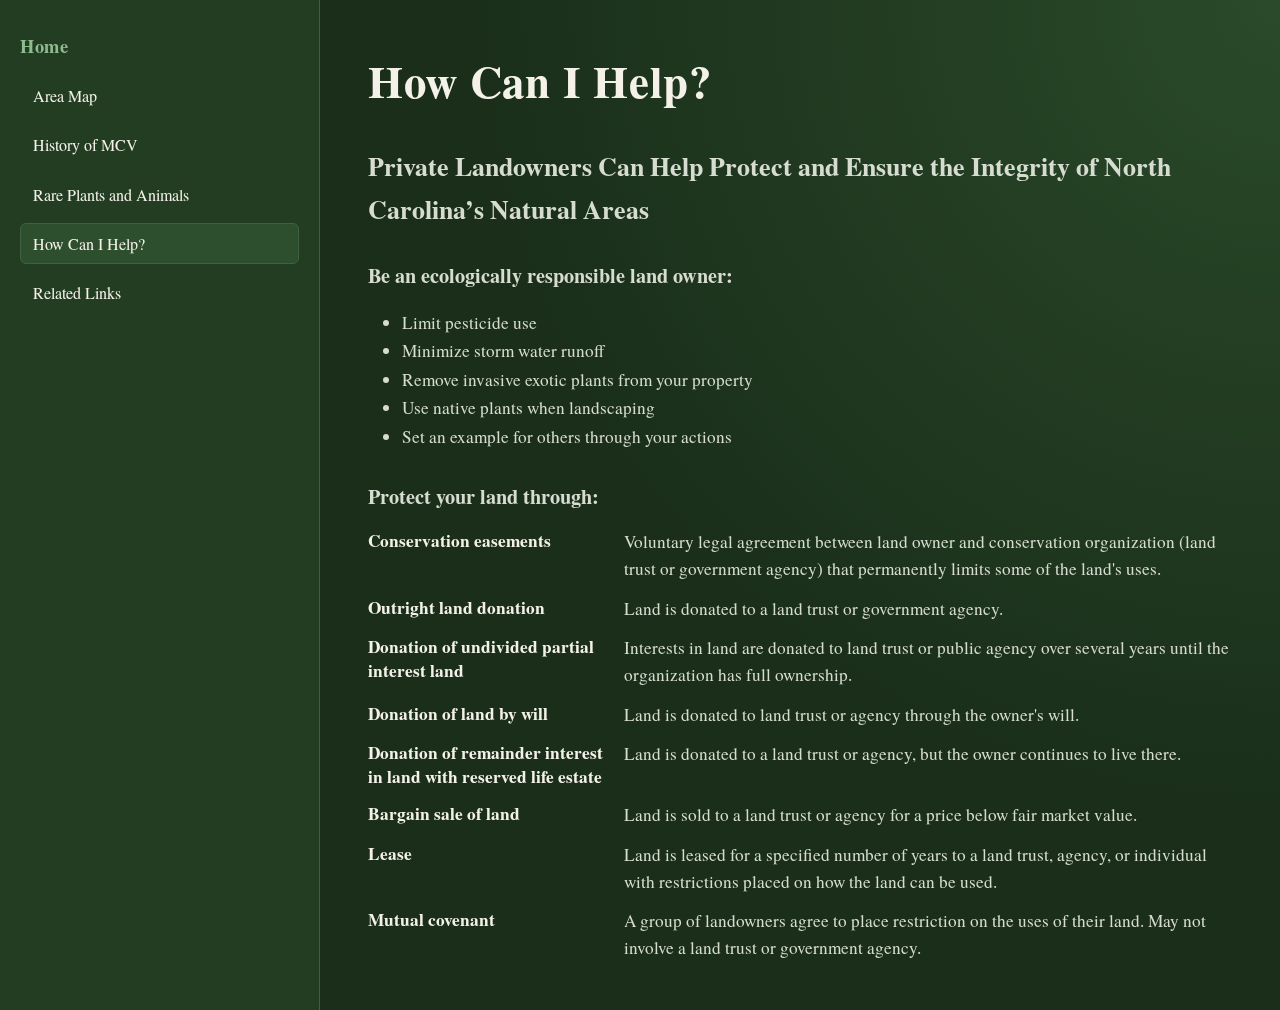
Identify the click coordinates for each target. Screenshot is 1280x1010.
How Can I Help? (89, 243)
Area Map (65, 95)
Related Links (77, 292)
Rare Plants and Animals (111, 194)
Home (44, 45)
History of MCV (85, 144)
